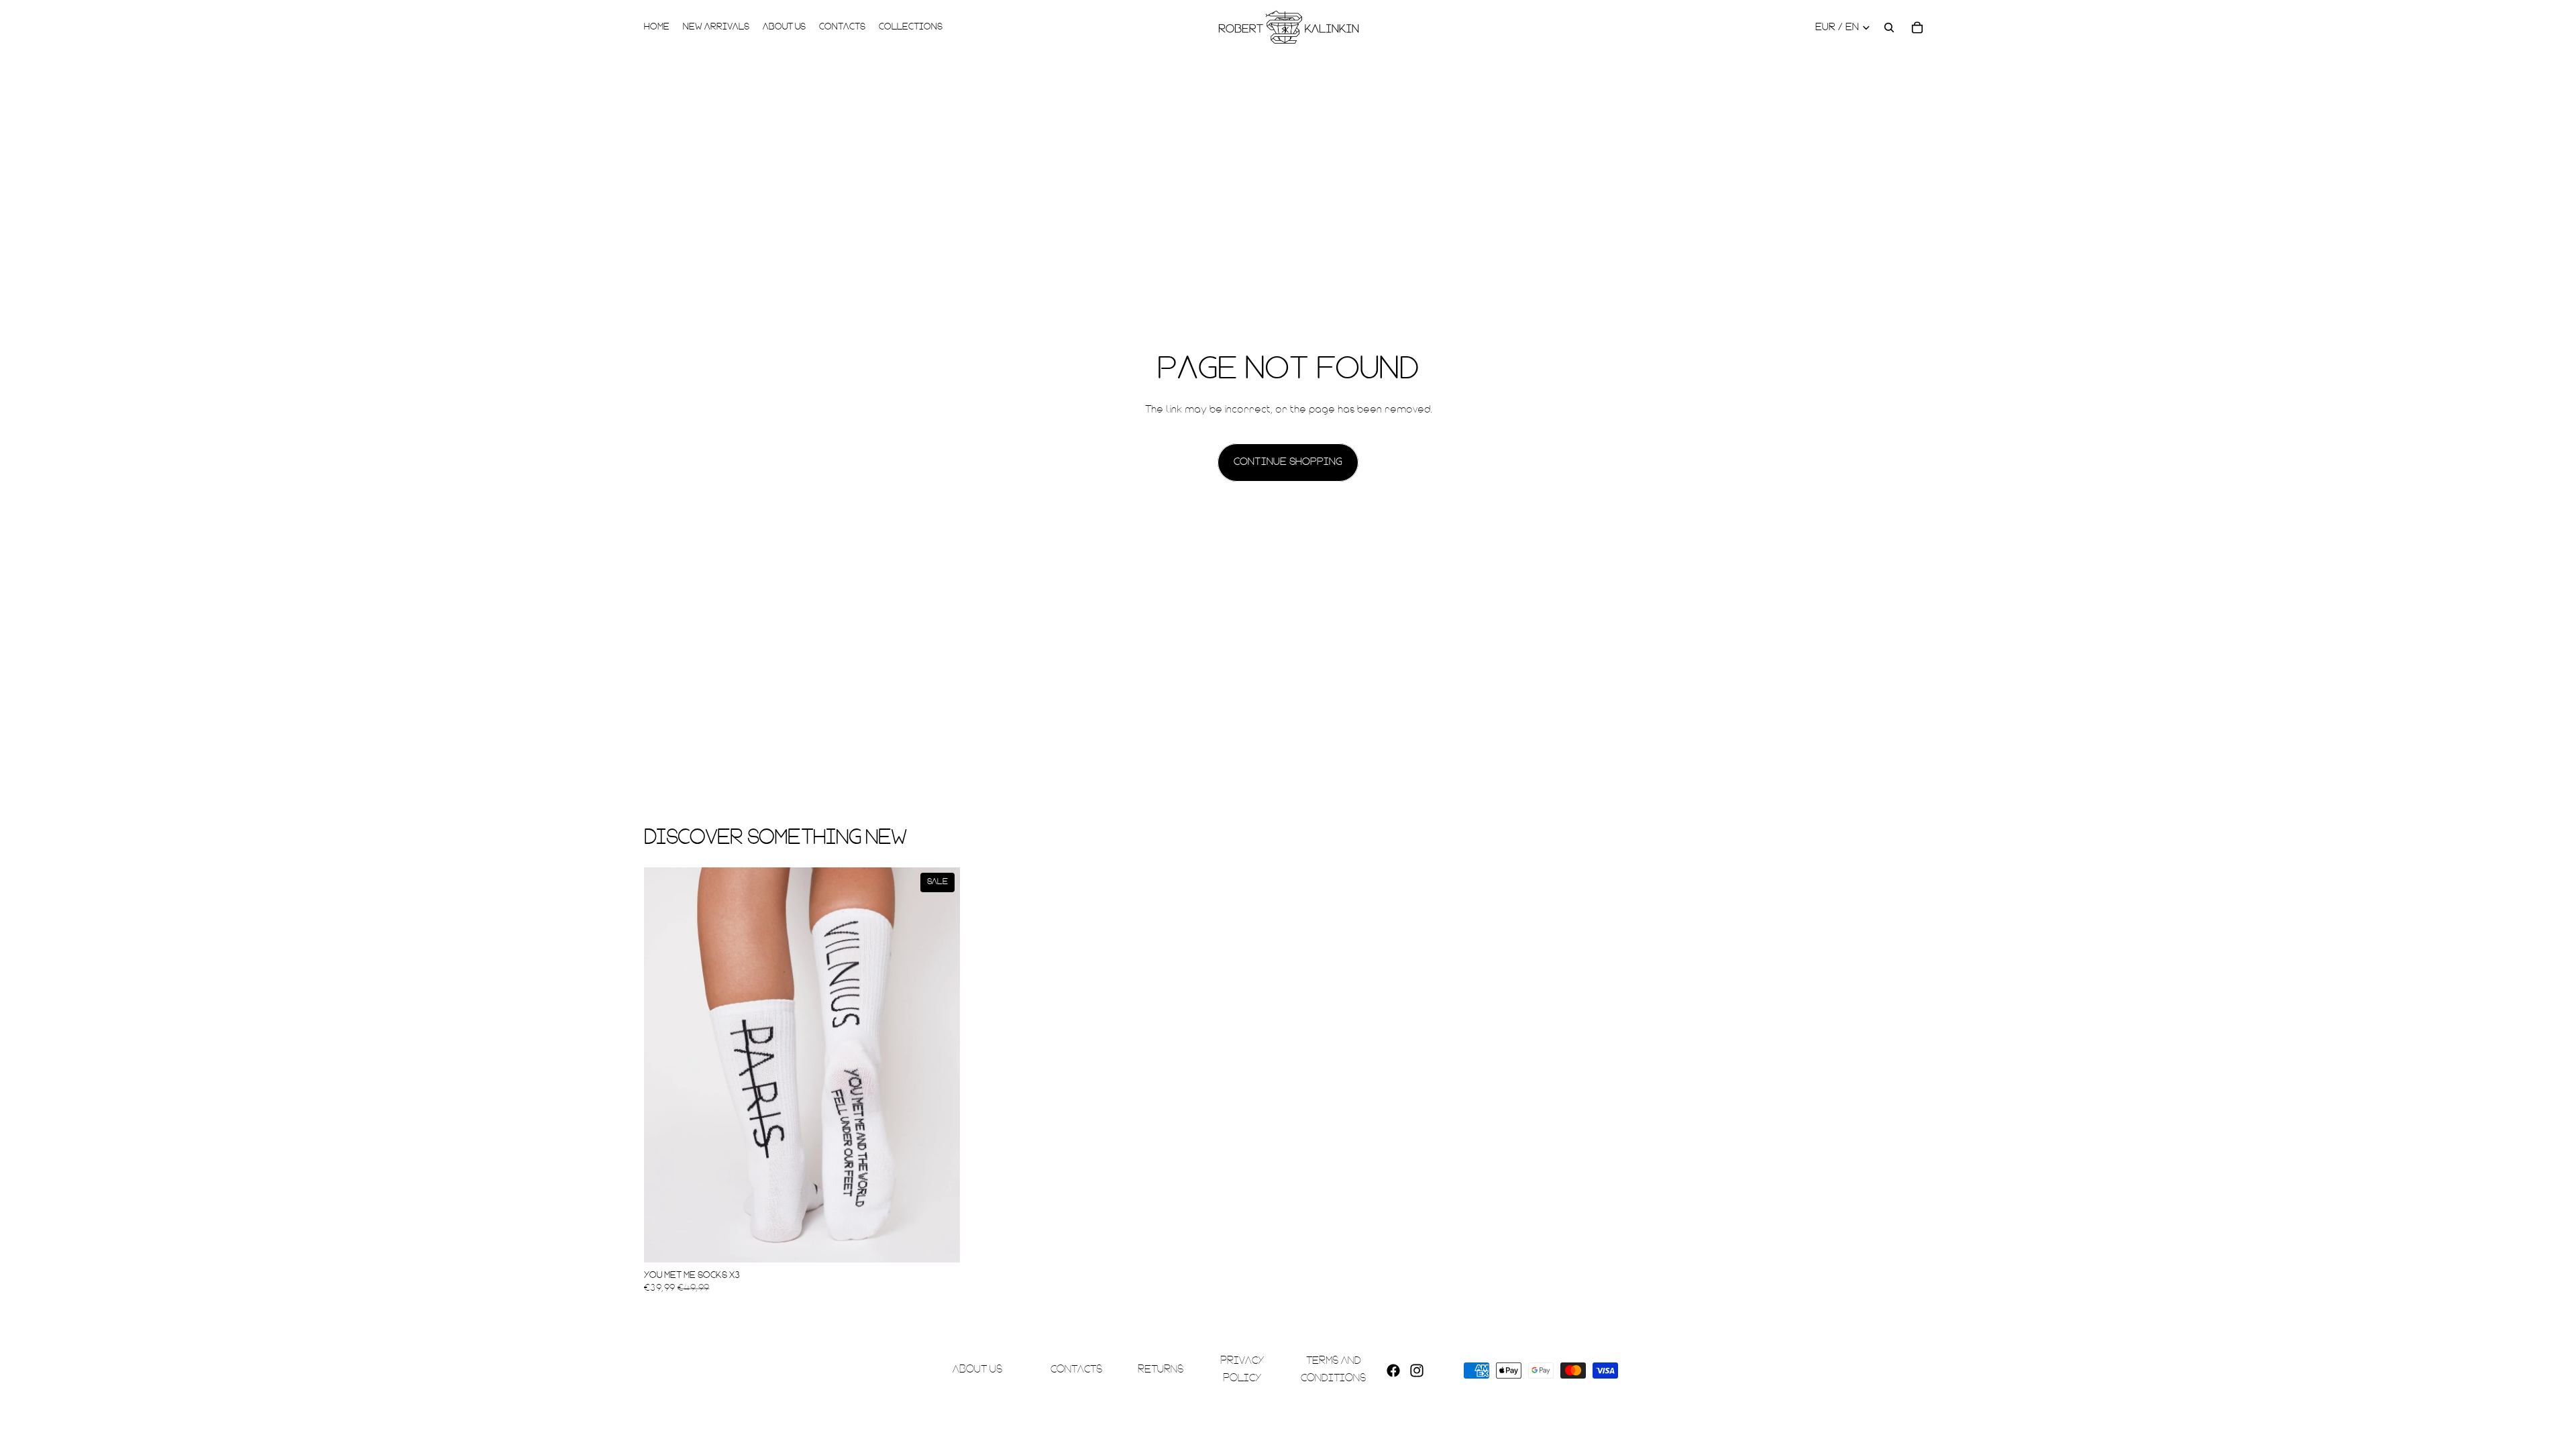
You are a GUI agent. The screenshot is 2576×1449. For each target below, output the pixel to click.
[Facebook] (1393, 1370)
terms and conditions (1333, 1370)
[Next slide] (940, 1065)
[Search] (1889, 28)
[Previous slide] (664, 1065)
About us (977, 1370)
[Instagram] (1417, 1370)
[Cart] (1917, 28)
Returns (1161, 1370)
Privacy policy (1242, 1370)
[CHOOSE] (939, 1242)
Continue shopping (1288, 462)
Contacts (1076, 1370)
